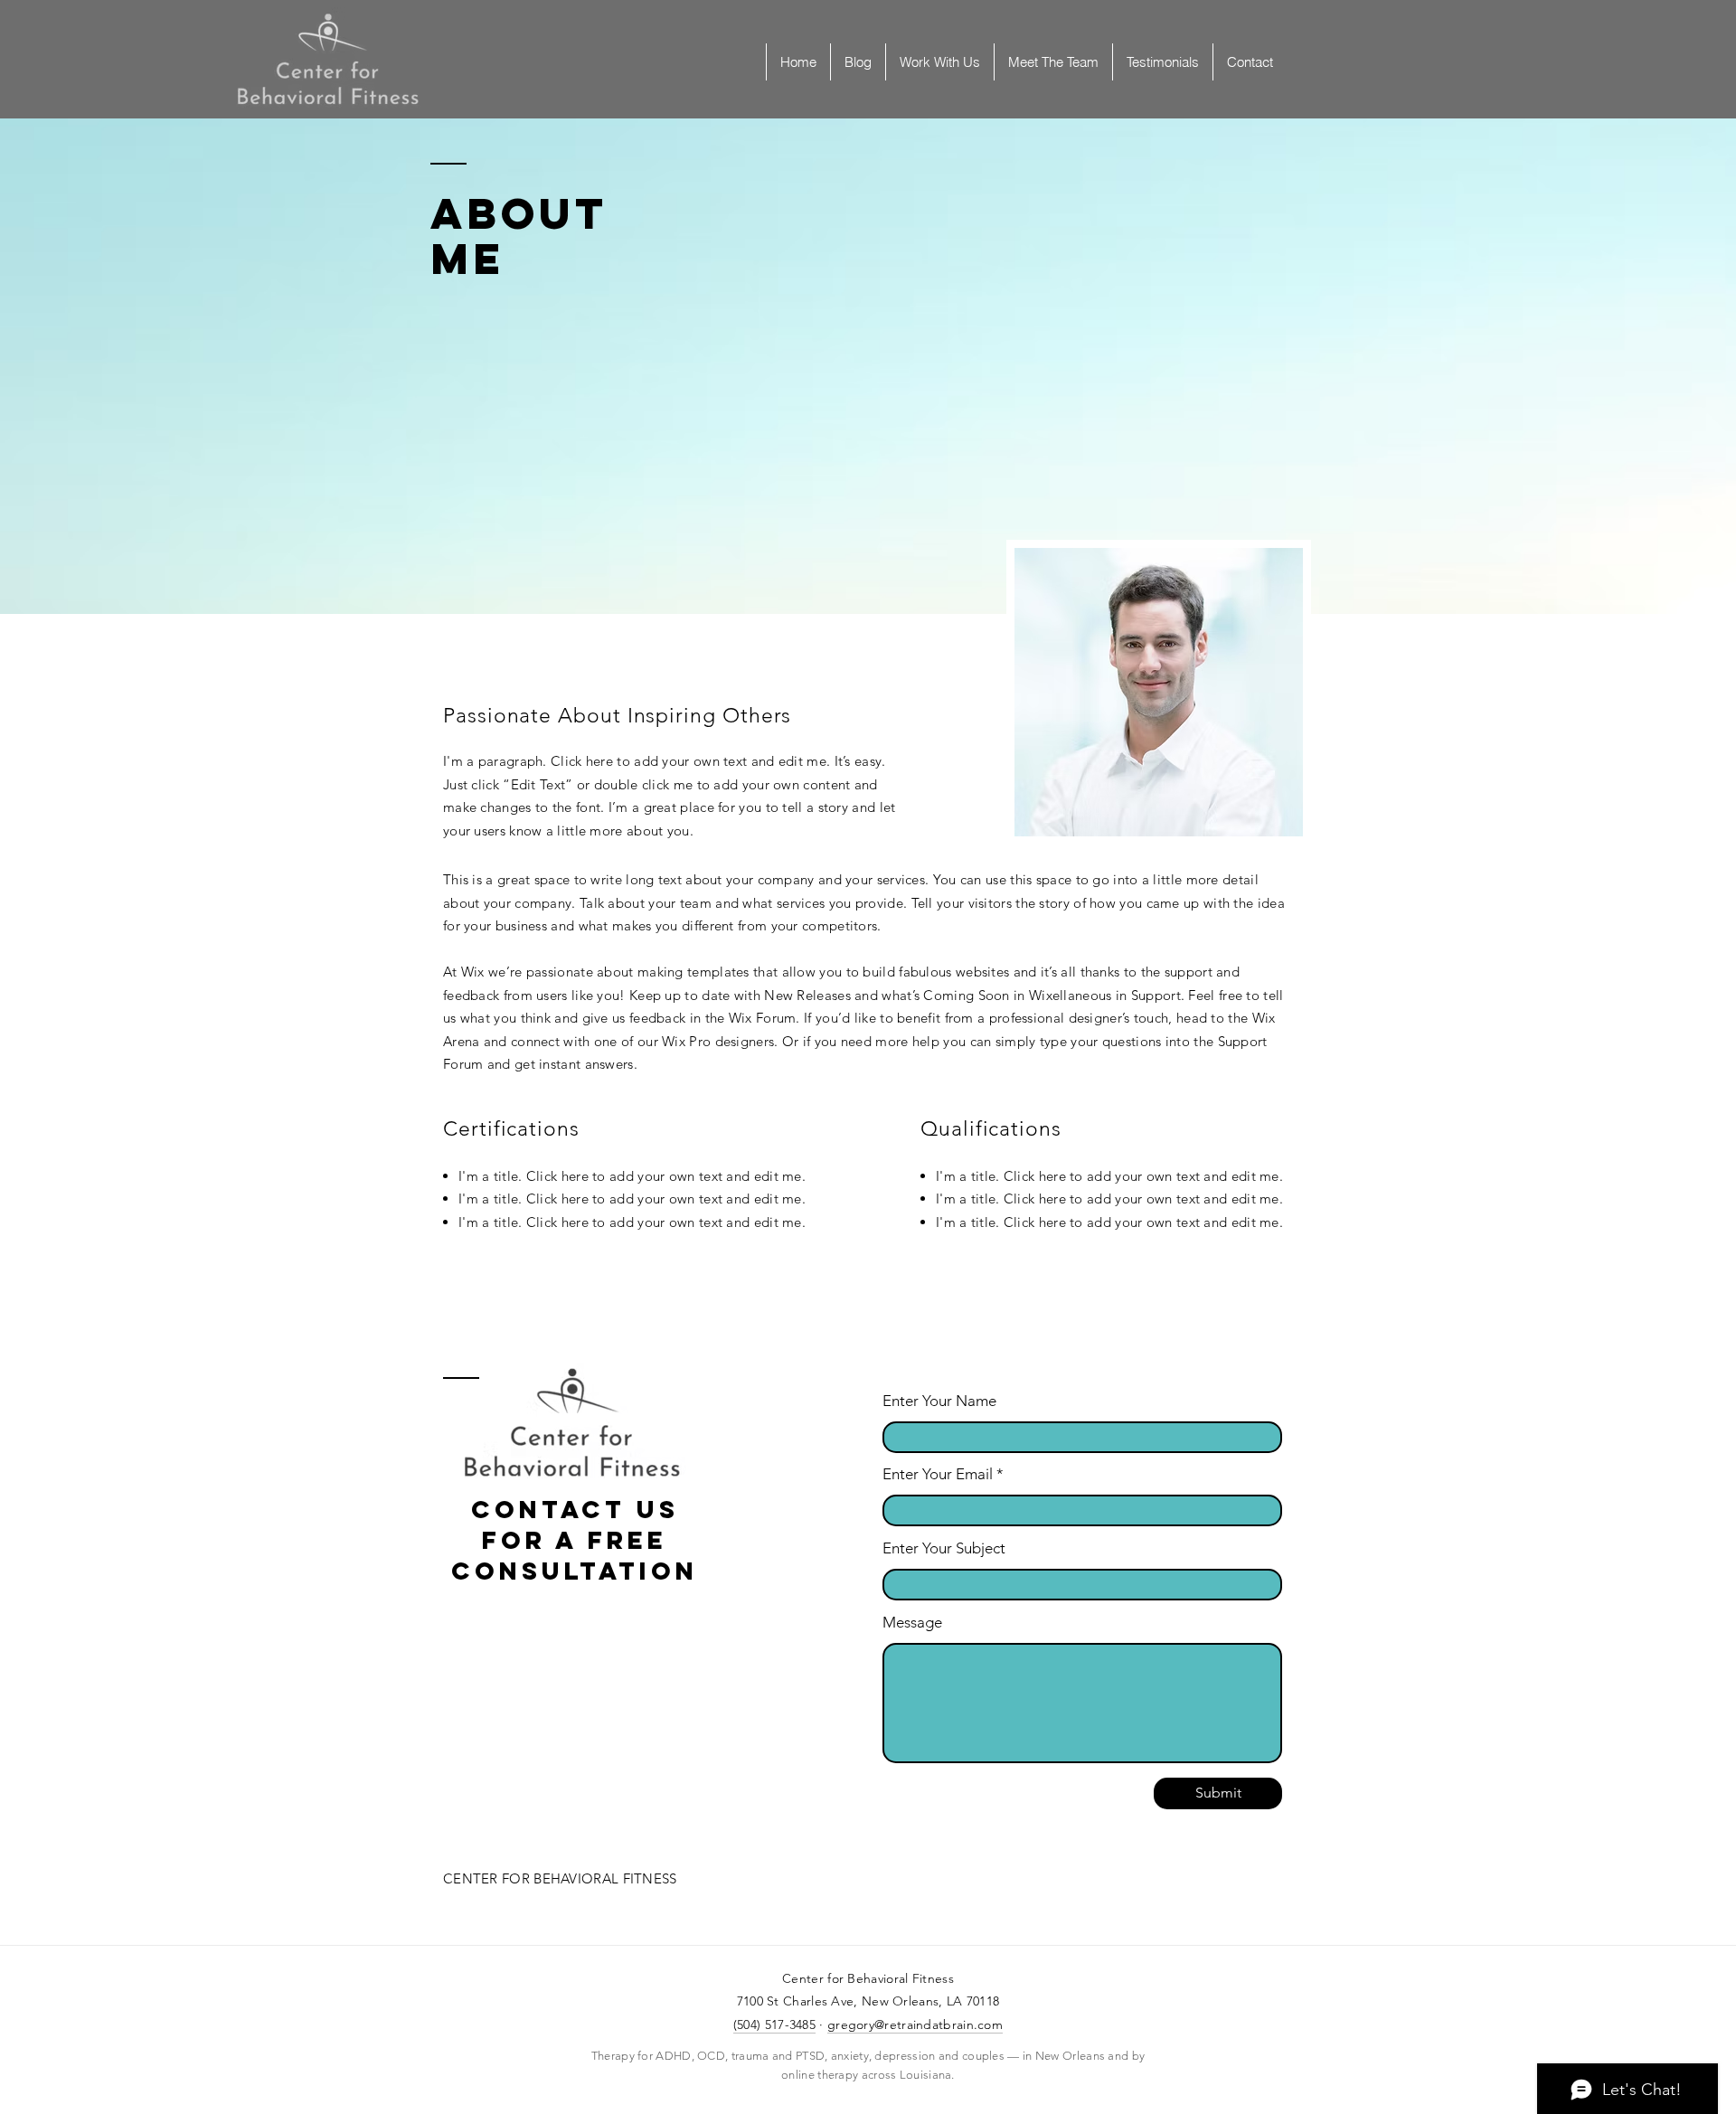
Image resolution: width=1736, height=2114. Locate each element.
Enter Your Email (938, 1474)
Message (912, 1623)
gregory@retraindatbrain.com (915, 2024)
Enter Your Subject (944, 1548)
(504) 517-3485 (774, 2024)
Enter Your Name (939, 1401)
